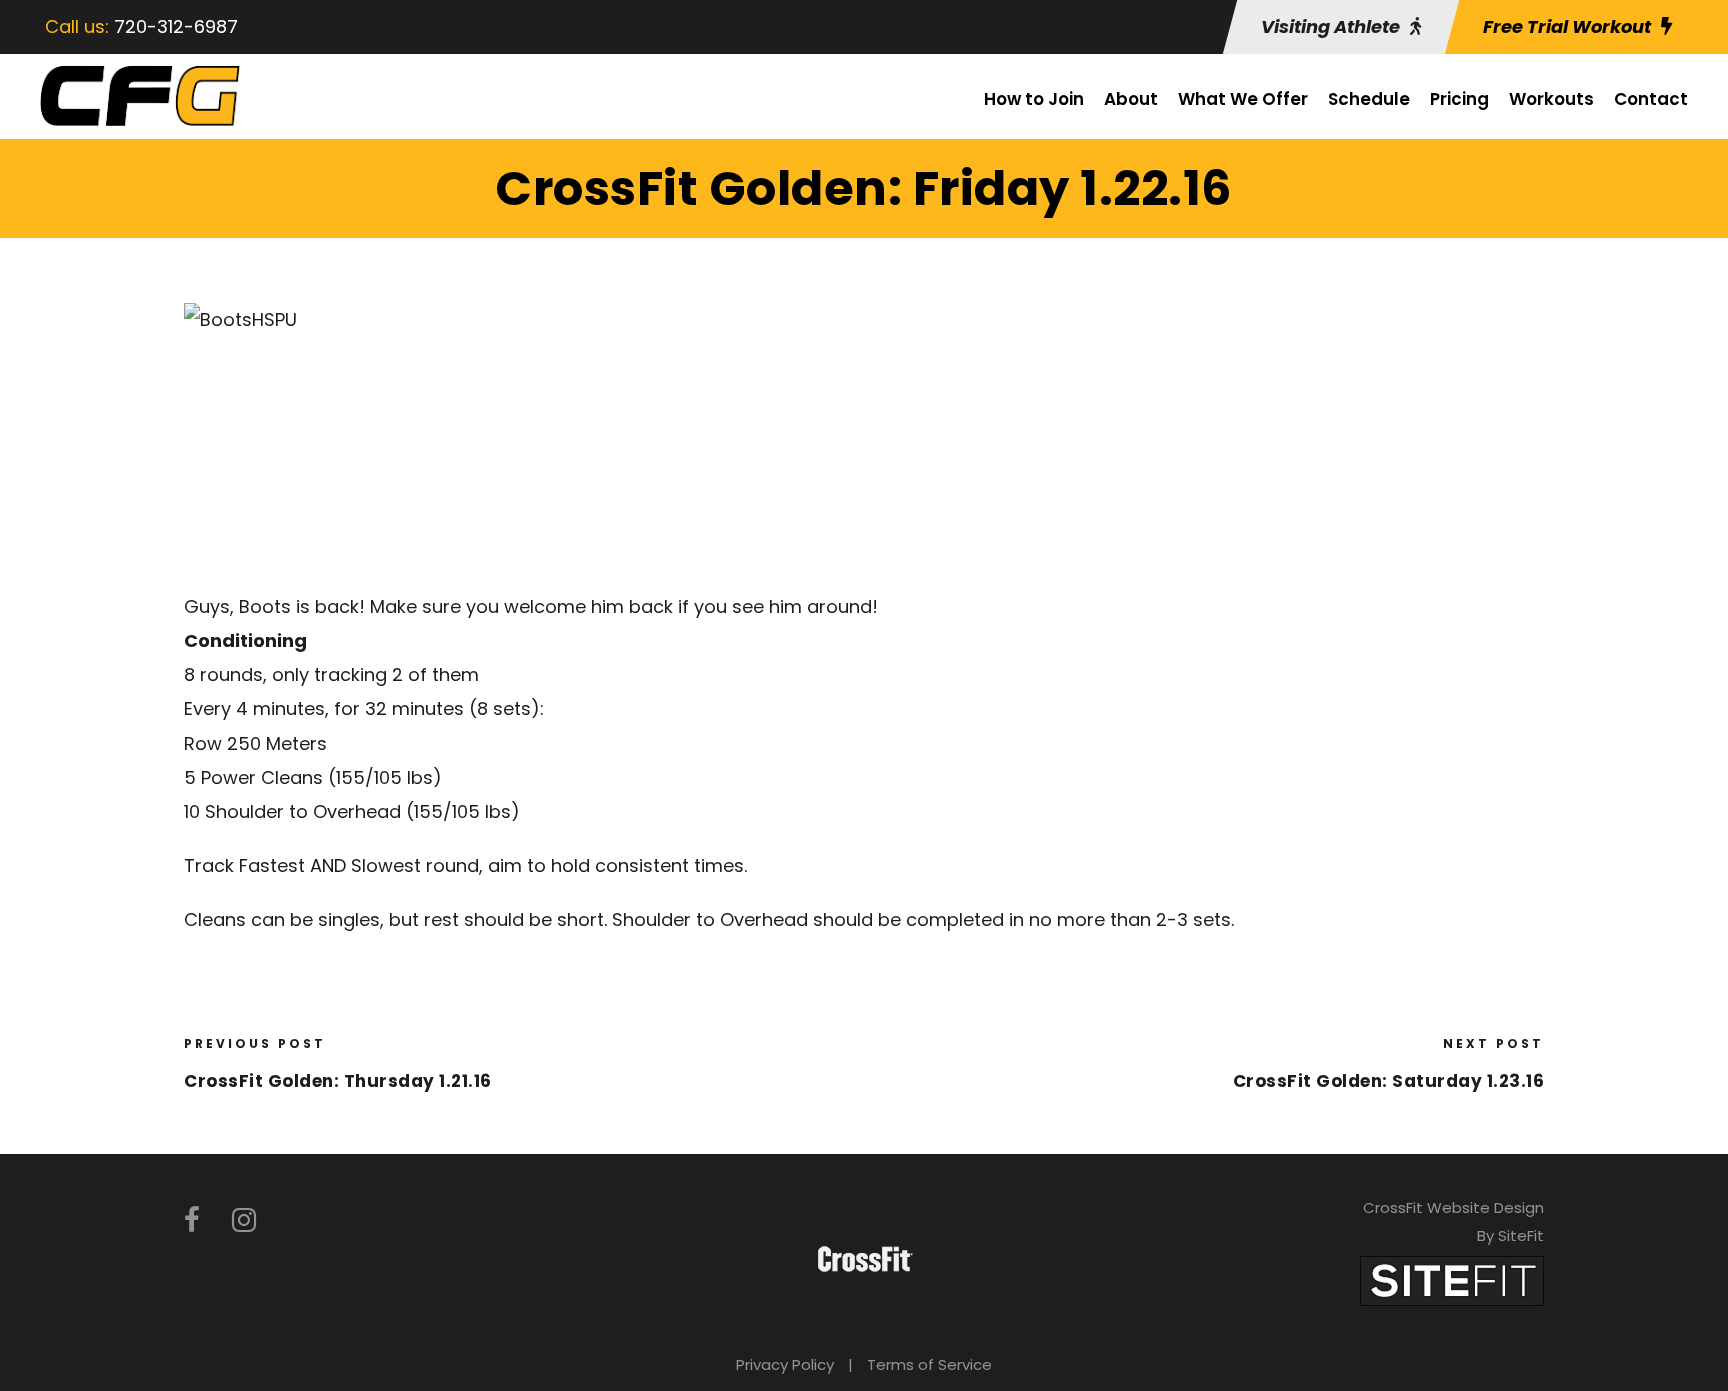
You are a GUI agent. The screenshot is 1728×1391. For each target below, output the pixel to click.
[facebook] (192, 1220)
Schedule (1369, 99)
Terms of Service (929, 1364)
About (1131, 99)
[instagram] (244, 1220)
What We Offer (1243, 99)
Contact (1651, 99)
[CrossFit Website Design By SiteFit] (1452, 1279)
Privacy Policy (785, 1364)
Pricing (1459, 99)
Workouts (1551, 99)
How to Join (1034, 99)
